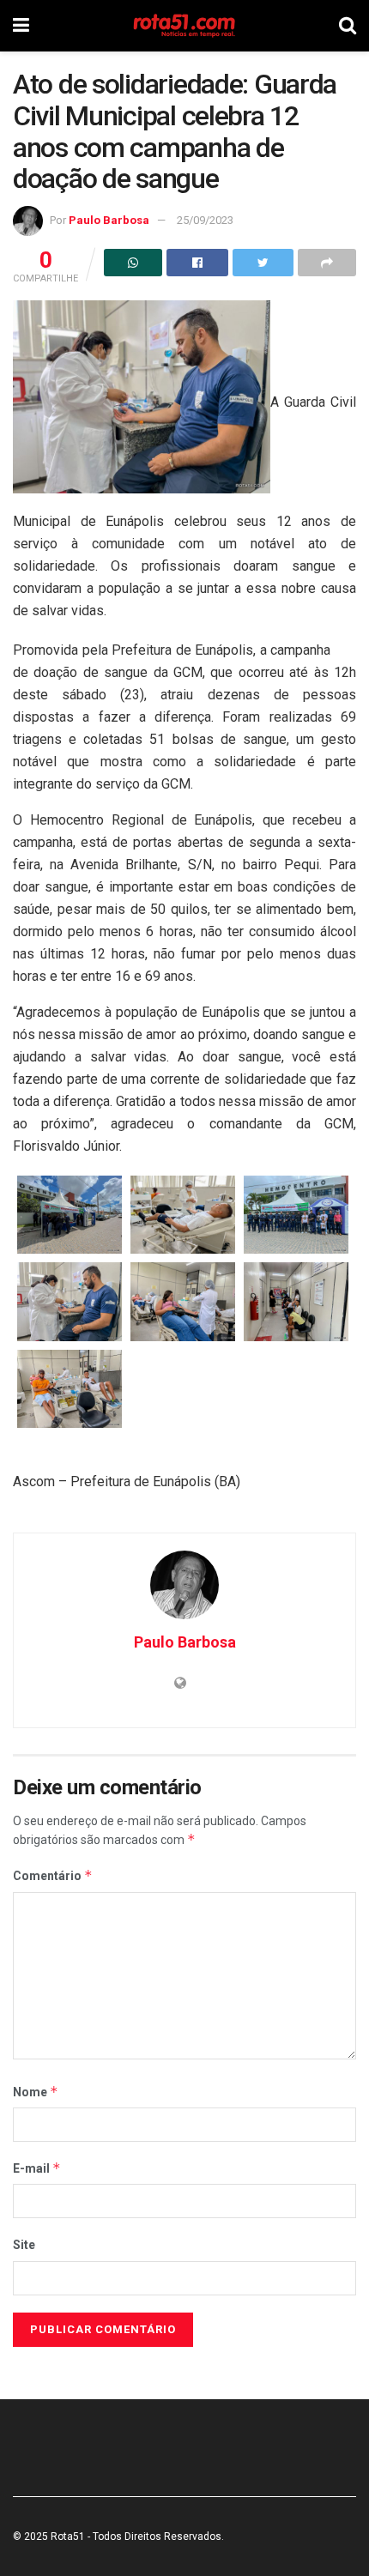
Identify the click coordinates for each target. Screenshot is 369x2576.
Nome (36, 2092)
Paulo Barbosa (109, 220)
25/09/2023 (205, 220)
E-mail (37, 2168)
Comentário (53, 1875)
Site (24, 2245)
